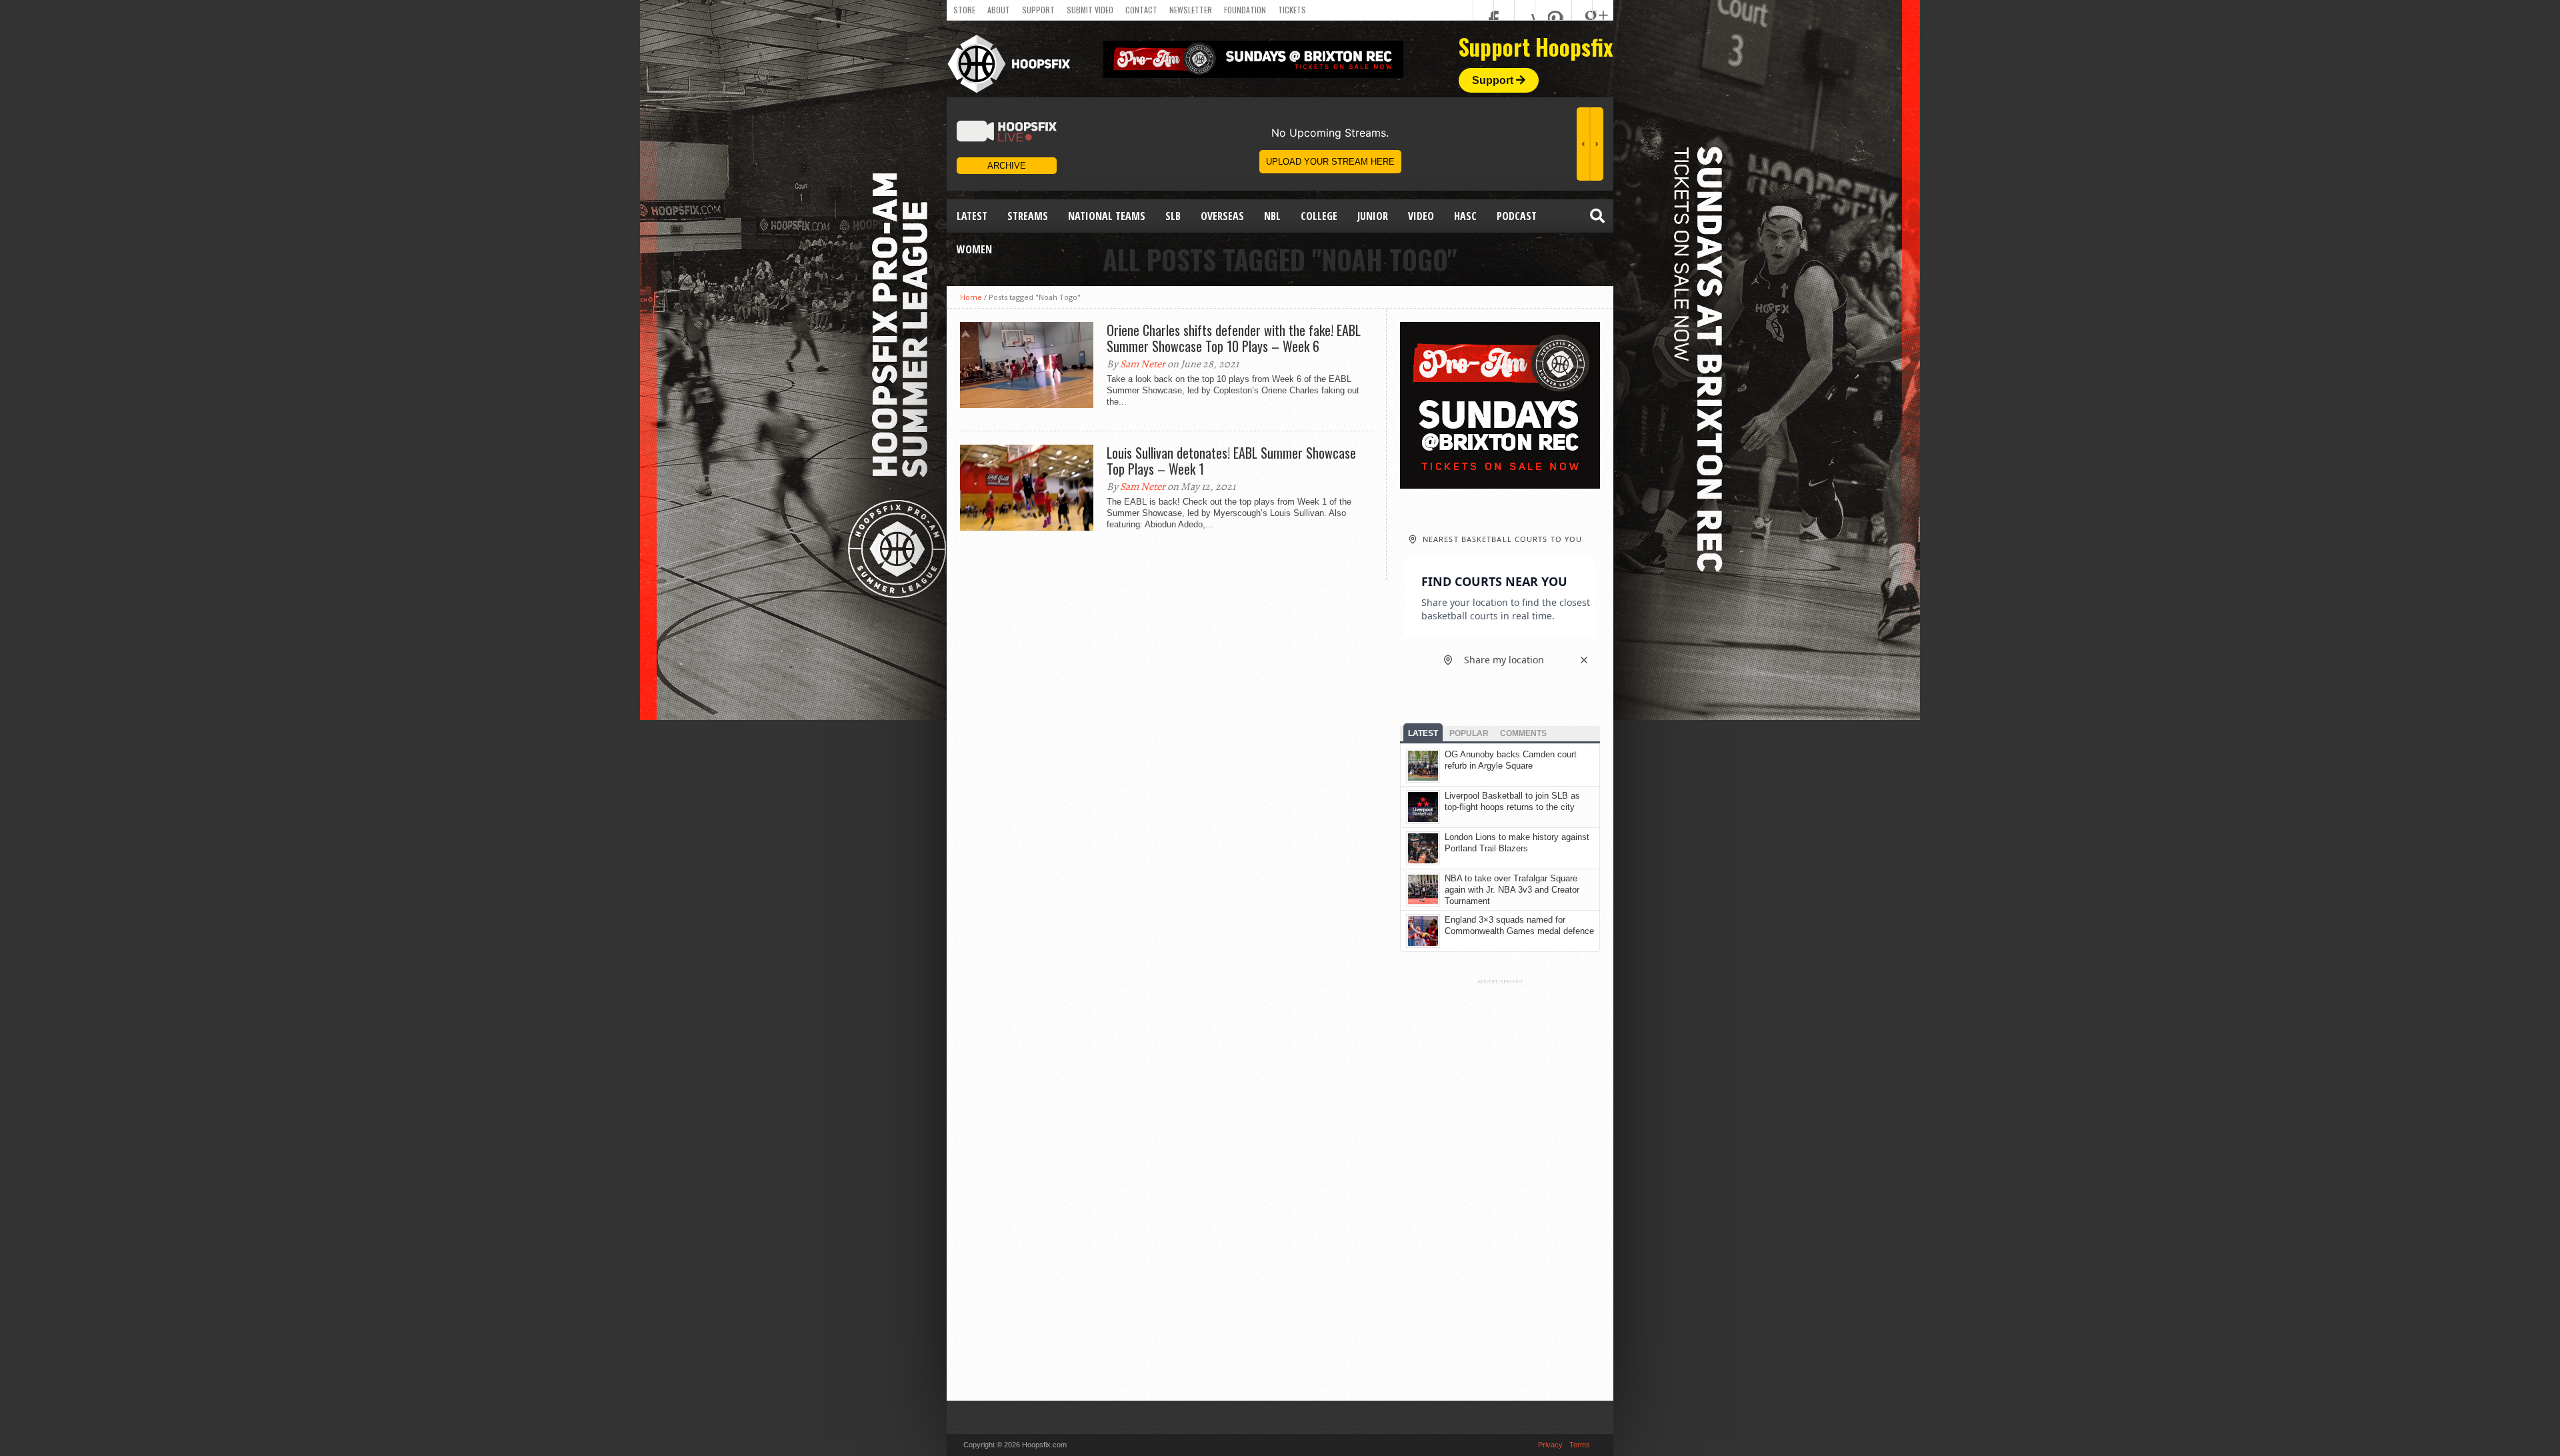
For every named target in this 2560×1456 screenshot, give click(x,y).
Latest (972, 216)
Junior (1373, 216)
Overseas (1222, 216)
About (999, 10)
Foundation (1245, 10)
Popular (1469, 733)
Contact (1141, 10)
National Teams (1107, 216)
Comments (1523, 733)
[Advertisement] (1500, 1185)
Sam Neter (1143, 364)
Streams (1028, 216)
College (1319, 216)
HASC (1465, 216)
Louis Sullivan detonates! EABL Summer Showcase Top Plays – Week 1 (1231, 461)
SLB (1173, 216)
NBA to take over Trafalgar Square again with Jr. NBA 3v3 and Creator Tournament (1512, 890)
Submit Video (1090, 10)
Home (971, 297)
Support (1038, 10)
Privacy (1550, 1445)
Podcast (1517, 216)
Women (974, 249)
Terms (1580, 1445)
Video (1421, 216)
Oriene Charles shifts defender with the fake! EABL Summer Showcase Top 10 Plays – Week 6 (1234, 338)
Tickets (1292, 10)
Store (964, 10)
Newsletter (1191, 10)
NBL (1272, 216)
